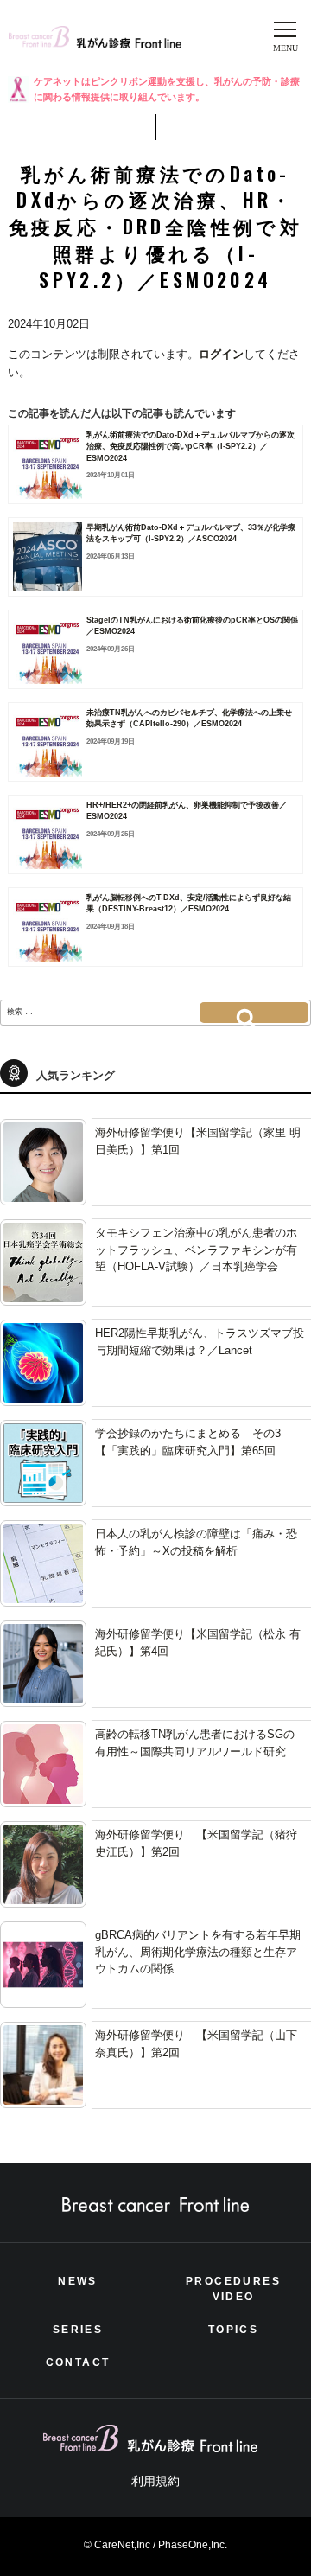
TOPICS (233, 2330)
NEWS (78, 2281)
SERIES (78, 2330)
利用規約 (155, 2481)
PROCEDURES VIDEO (233, 2289)
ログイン (221, 354)
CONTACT (78, 2362)
